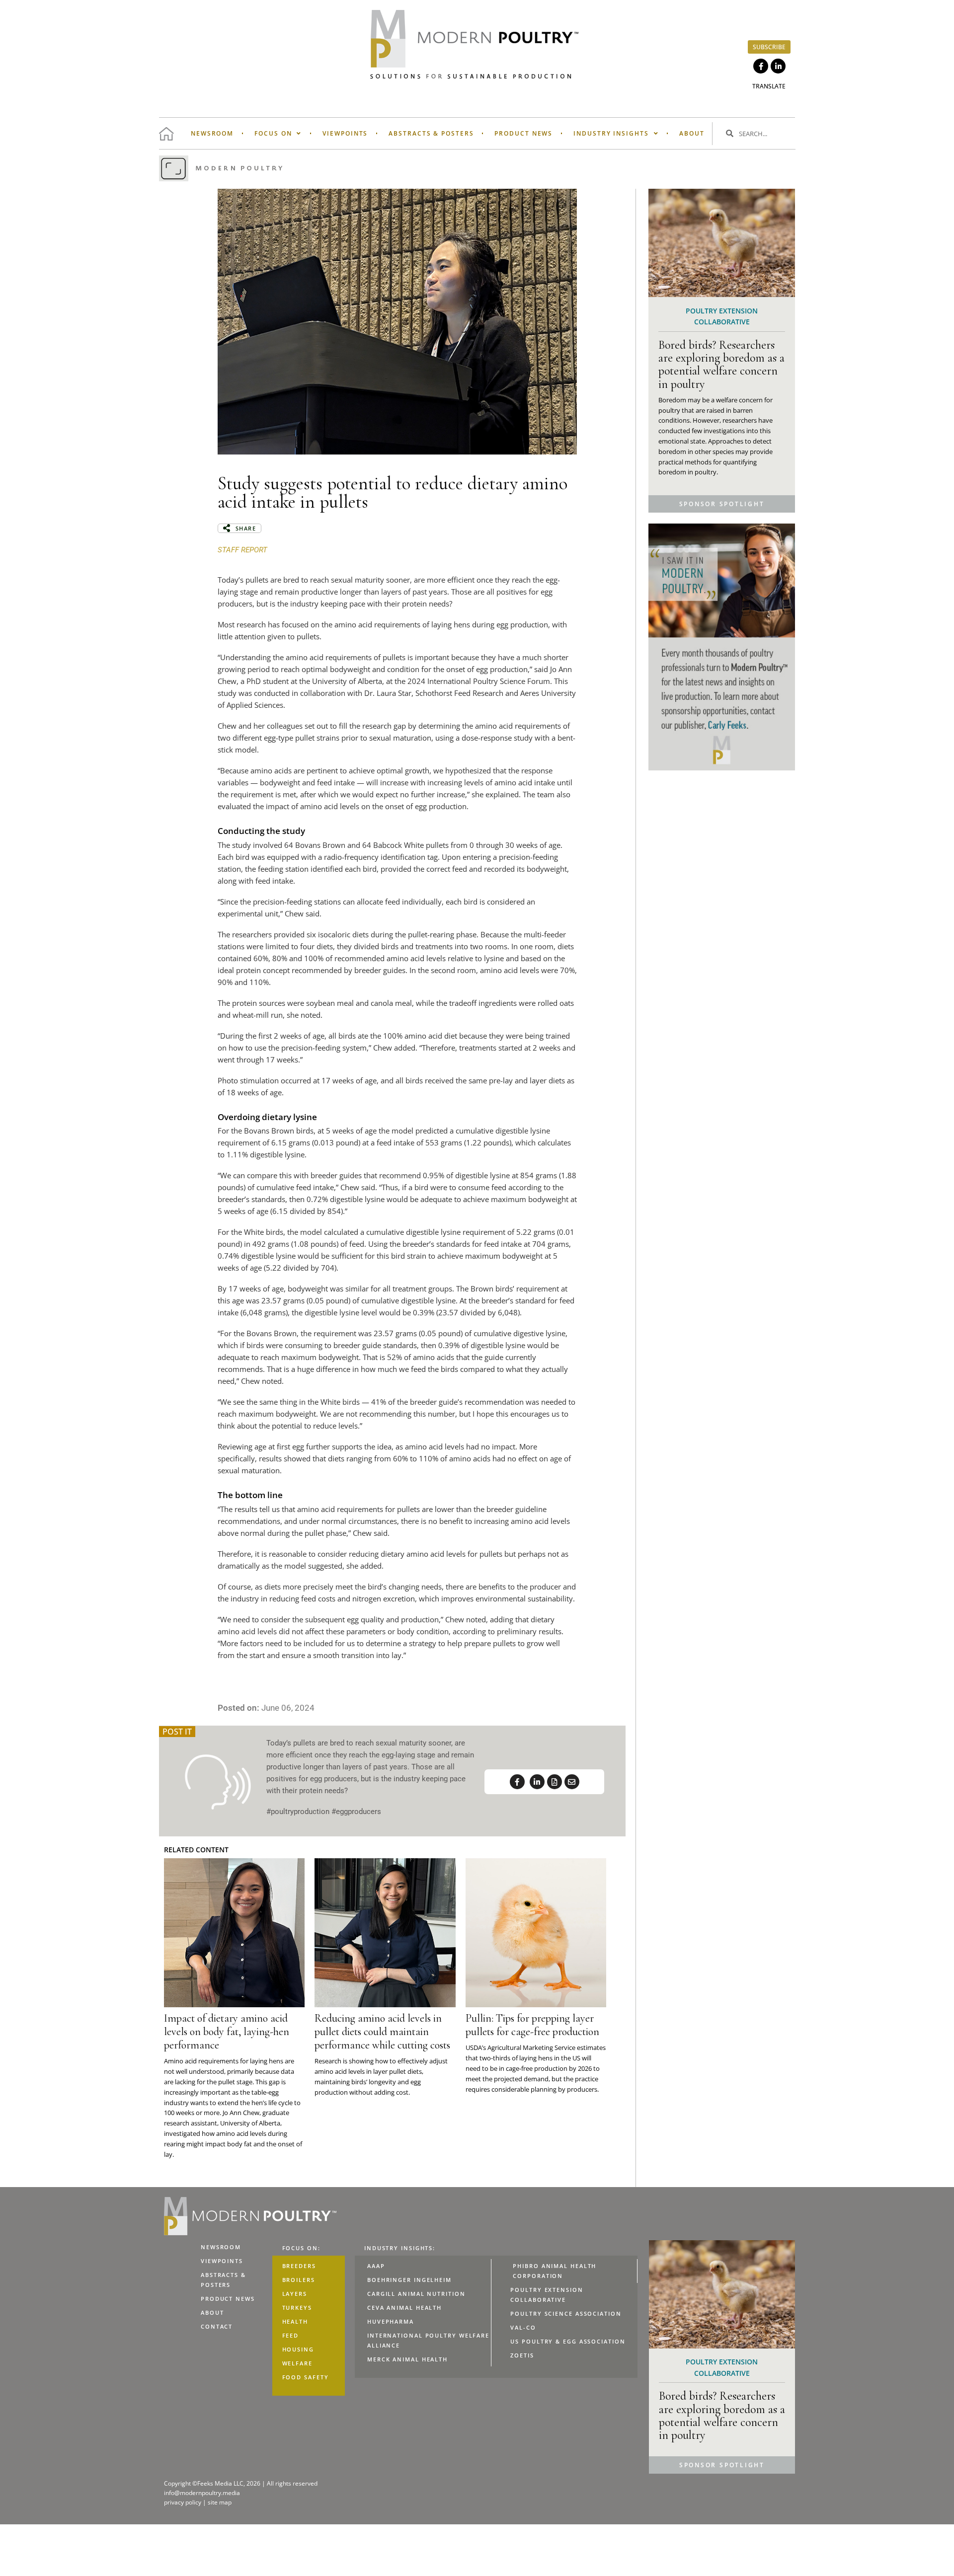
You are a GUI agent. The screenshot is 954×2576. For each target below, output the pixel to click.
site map (220, 2502)
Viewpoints (345, 133)
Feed (291, 2335)
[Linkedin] (537, 1782)
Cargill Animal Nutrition (416, 2294)
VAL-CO (523, 2327)
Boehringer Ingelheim (409, 2280)
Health (295, 2321)
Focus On (273, 133)
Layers (295, 2294)
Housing (298, 2349)
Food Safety (306, 2377)
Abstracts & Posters (431, 133)
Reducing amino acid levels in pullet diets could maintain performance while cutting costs (382, 2032)
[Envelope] (572, 1782)
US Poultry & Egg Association (568, 2341)
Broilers (299, 2280)
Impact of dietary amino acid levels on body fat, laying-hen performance (227, 2032)
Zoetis (522, 2355)
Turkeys (297, 2308)
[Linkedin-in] (778, 66)
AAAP (376, 2266)
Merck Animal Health (407, 2359)
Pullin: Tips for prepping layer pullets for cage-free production (532, 2025)
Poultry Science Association (566, 2313)
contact (217, 2326)
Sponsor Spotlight (722, 504)
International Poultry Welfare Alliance (428, 2340)
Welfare (297, 2363)
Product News (523, 133)
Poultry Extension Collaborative (547, 2295)
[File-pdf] (555, 1782)
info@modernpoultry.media (202, 2493)
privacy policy (183, 2502)
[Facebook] (517, 1782)
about (692, 133)
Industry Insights (611, 133)
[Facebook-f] (761, 66)
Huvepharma (391, 2321)
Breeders (299, 2266)
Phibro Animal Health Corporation (555, 2271)
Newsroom (212, 133)
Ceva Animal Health (404, 2308)
